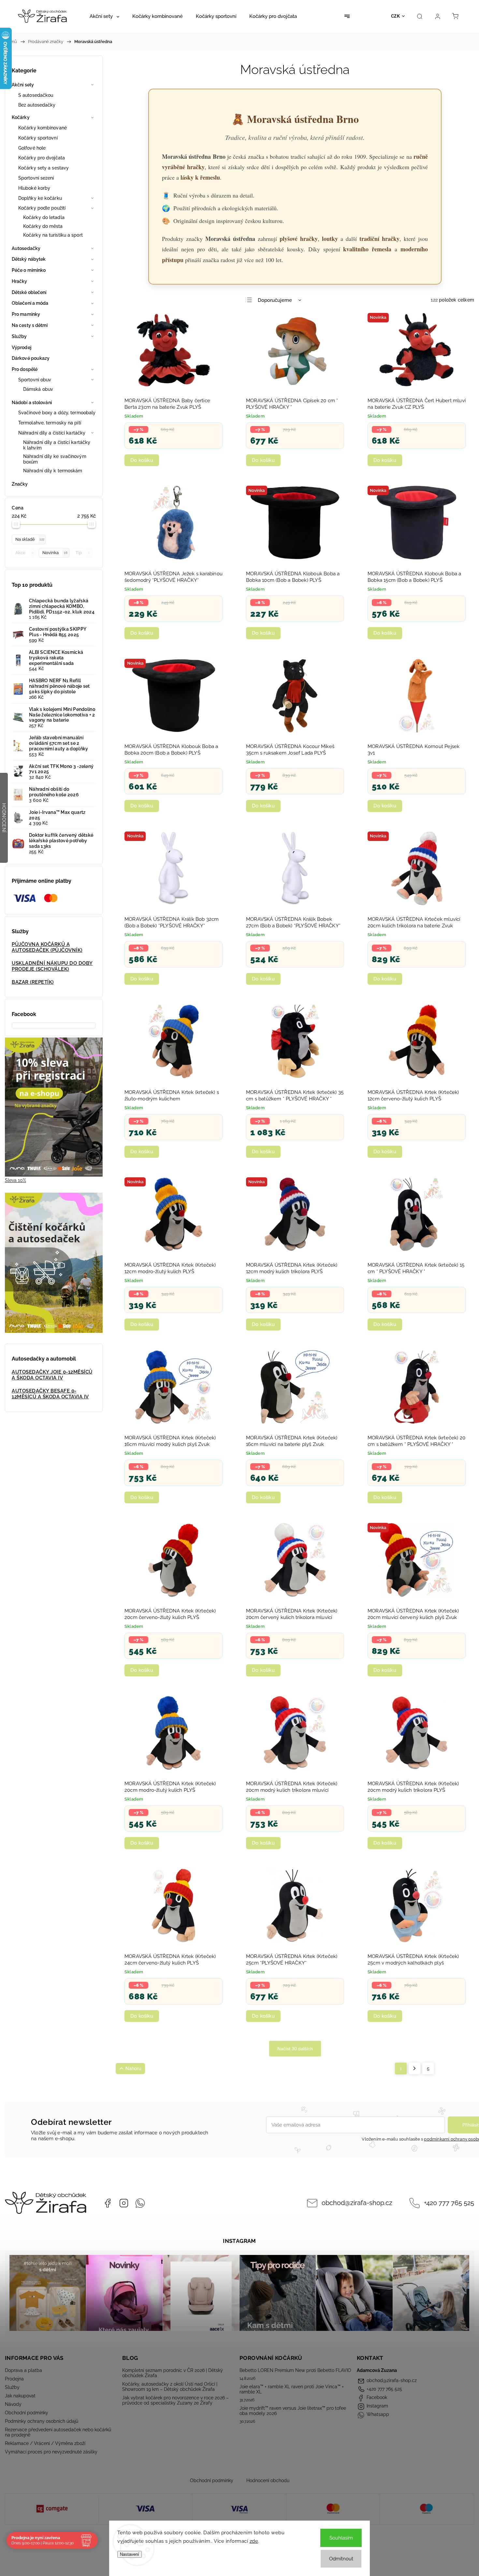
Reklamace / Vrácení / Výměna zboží (45, 2443)
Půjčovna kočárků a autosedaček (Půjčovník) (47, 947)
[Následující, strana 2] (414, 2068)
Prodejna (14, 2379)
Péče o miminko (29, 270)
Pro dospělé (25, 369)
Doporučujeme (275, 300)
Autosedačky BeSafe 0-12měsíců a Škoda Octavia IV (50, 1394)
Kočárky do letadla (44, 217)
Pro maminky (26, 314)
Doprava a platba (23, 2370)
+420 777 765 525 (449, 2203)
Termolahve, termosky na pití (50, 423)
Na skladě (30, 539)
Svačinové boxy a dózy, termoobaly (57, 413)
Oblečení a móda (30, 303)
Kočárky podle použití (42, 208)
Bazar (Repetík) (33, 982)
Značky (20, 484)
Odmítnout (341, 2559)
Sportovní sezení (36, 178)
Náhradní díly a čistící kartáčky (52, 433)
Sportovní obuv (35, 380)
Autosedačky (26, 248)
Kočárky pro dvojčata (42, 158)
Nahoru (133, 2068)
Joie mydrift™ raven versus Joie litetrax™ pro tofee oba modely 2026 (293, 2411)
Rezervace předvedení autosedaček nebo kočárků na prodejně (58, 2432)
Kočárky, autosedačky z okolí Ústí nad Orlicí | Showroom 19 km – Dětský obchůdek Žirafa (170, 2387)
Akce (24, 553)
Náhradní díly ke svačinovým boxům (55, 459)
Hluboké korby (34, 188)
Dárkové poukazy (31, 358)
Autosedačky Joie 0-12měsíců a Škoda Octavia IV (52, 1375)
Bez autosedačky (37, 105)
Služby (19, 336)
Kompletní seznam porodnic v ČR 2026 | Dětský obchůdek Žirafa (173, 2373)
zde (254, 2541)
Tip (83, 553)
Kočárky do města (43, 226)
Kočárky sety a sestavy (44, 168)
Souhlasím (341, 2538)
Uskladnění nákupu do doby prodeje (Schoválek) (52, 966)
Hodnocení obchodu (268, 2480)
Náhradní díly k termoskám (53, 471)
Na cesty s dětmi (30, 325)
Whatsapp (140, 2203)
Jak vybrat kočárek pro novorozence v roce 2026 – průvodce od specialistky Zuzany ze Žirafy (175, 2400)
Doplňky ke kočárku (40, 198)
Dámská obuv (38, 389)
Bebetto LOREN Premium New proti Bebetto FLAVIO (295, 2370)
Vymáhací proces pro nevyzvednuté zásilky (51, 2452)
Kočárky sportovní (38, 138)
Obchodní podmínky (27, 2413)
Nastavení (130, 2554)
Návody (13, 2404)
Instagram (124, 2203)
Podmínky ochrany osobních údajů (42, 2421)
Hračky (20, 281)
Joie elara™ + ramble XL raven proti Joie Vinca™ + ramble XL (292, 2389)
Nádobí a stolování (32, 403)
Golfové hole (32, 148)
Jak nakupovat (20, 2396)
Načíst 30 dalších (295, 2049)
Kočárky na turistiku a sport (53, 235)
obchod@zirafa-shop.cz (357, 2203)
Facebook (108, 2203)
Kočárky (21, 117)
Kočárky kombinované (43, 128)
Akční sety (23, 85)
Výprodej (22, 347)
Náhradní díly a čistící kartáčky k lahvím (57, 445)
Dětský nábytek (29, 259)
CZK (396, 16)
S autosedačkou (36, 95)
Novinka (55, 553)
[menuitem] (104, 16)
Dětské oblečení (29, 292)
